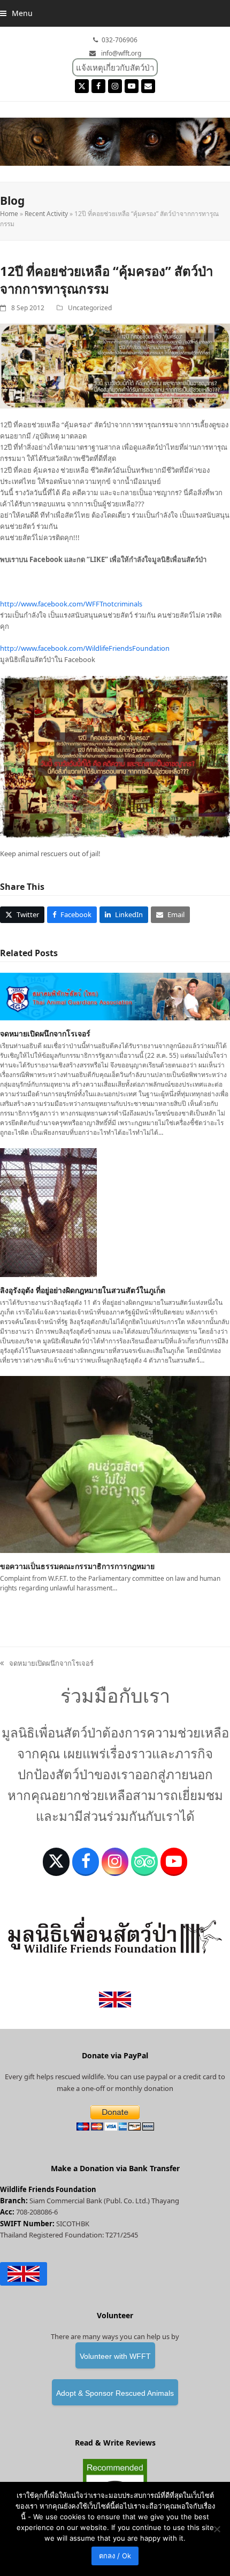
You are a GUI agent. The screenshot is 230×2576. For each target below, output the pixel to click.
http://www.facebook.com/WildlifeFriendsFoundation (85, 648)
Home (9, 214)
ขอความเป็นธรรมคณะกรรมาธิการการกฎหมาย (77, 1566)
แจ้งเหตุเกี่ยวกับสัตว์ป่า (115, 67)
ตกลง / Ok (115, 2556)
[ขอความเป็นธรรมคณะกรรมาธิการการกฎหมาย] (115, 1464)
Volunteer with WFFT (115, 2356)
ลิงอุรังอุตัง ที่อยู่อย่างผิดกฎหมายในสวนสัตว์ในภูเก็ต (83, 1290)
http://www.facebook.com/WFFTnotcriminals (71, 604)
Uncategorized (90, 308)
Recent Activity (46, 214)
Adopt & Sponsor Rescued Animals (115, 2393)
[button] (16, 13)
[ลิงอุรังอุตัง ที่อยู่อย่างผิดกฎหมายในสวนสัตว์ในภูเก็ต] (48, 1212)
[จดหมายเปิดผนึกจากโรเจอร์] (115, 996)
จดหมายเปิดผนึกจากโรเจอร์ (45, 1033)
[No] (217, 2529)
